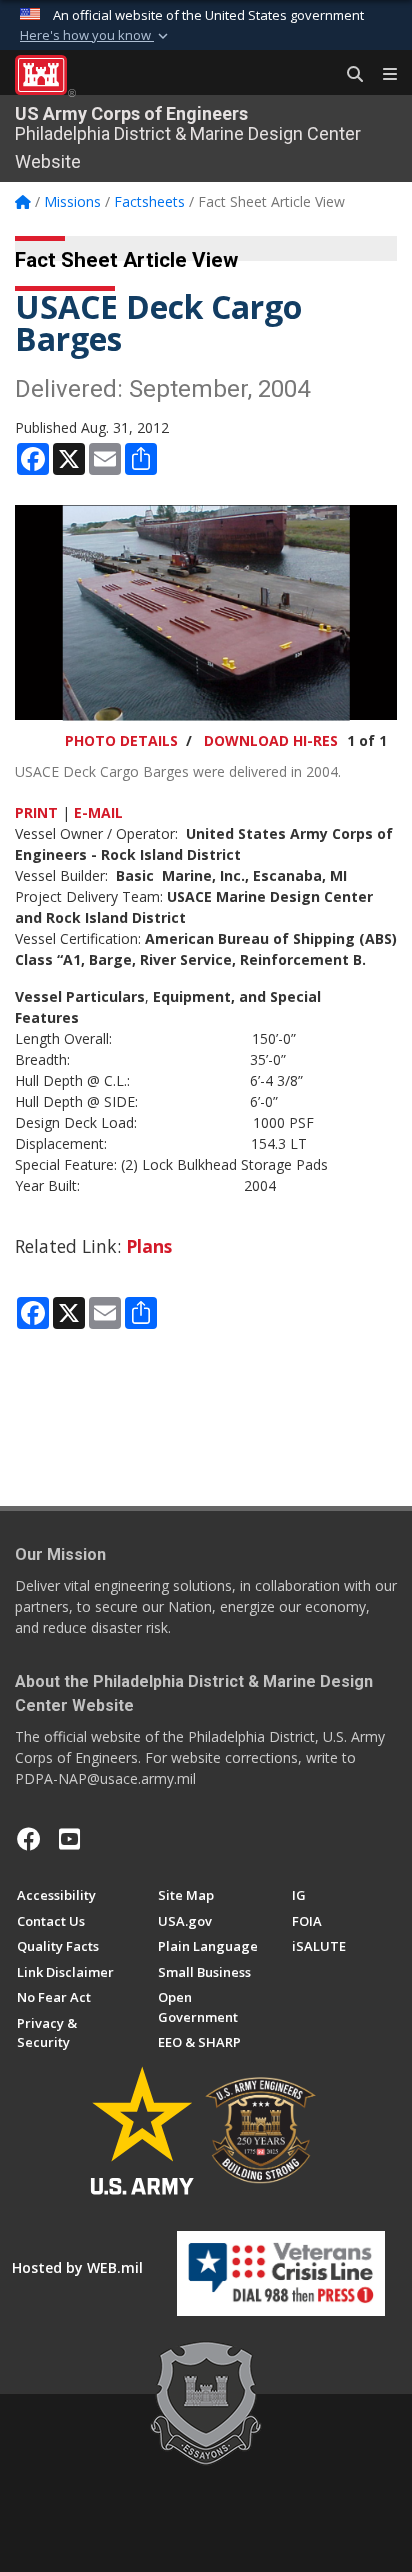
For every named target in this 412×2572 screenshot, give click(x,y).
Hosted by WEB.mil (77, 2267)
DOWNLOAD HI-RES (271, 740)
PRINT (36, 812)
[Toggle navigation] (382, 75)
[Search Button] (348, 75)
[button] (96, 36)
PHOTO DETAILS (121, 740)
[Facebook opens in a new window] (29, 1839)
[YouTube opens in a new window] (69, 1839)
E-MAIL (98, 812)
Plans (149, 1246)
